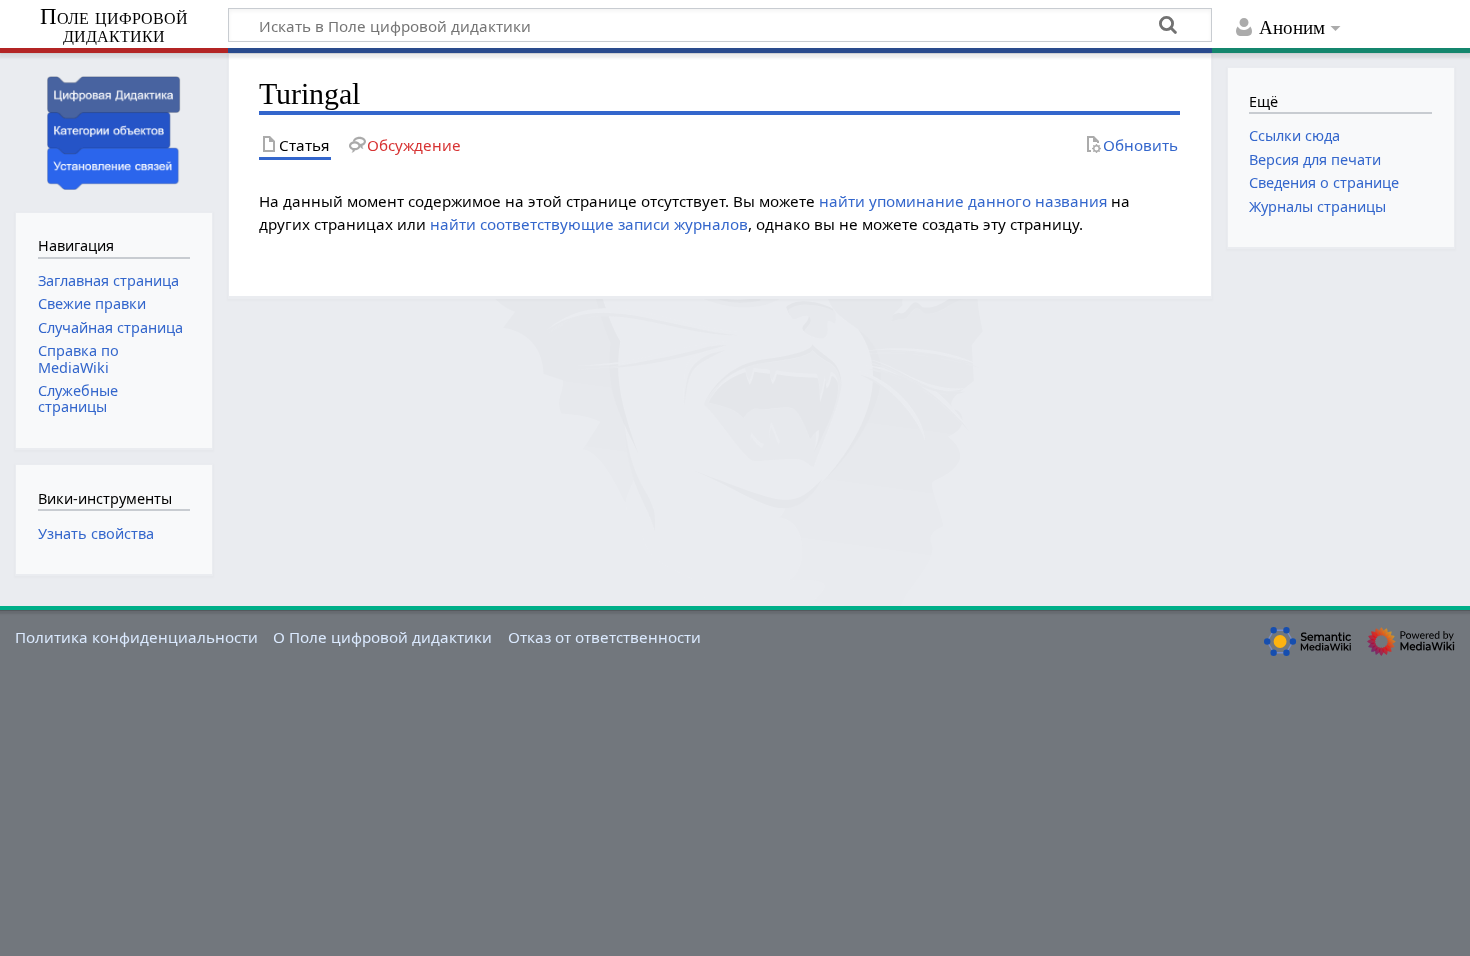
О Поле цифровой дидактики (382, 637)
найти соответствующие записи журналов (589, 224)
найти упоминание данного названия (963, 201)
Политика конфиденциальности (136, 637)
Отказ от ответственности (604, 637)
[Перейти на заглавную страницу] (114, 130)
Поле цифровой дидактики (114, 26)
